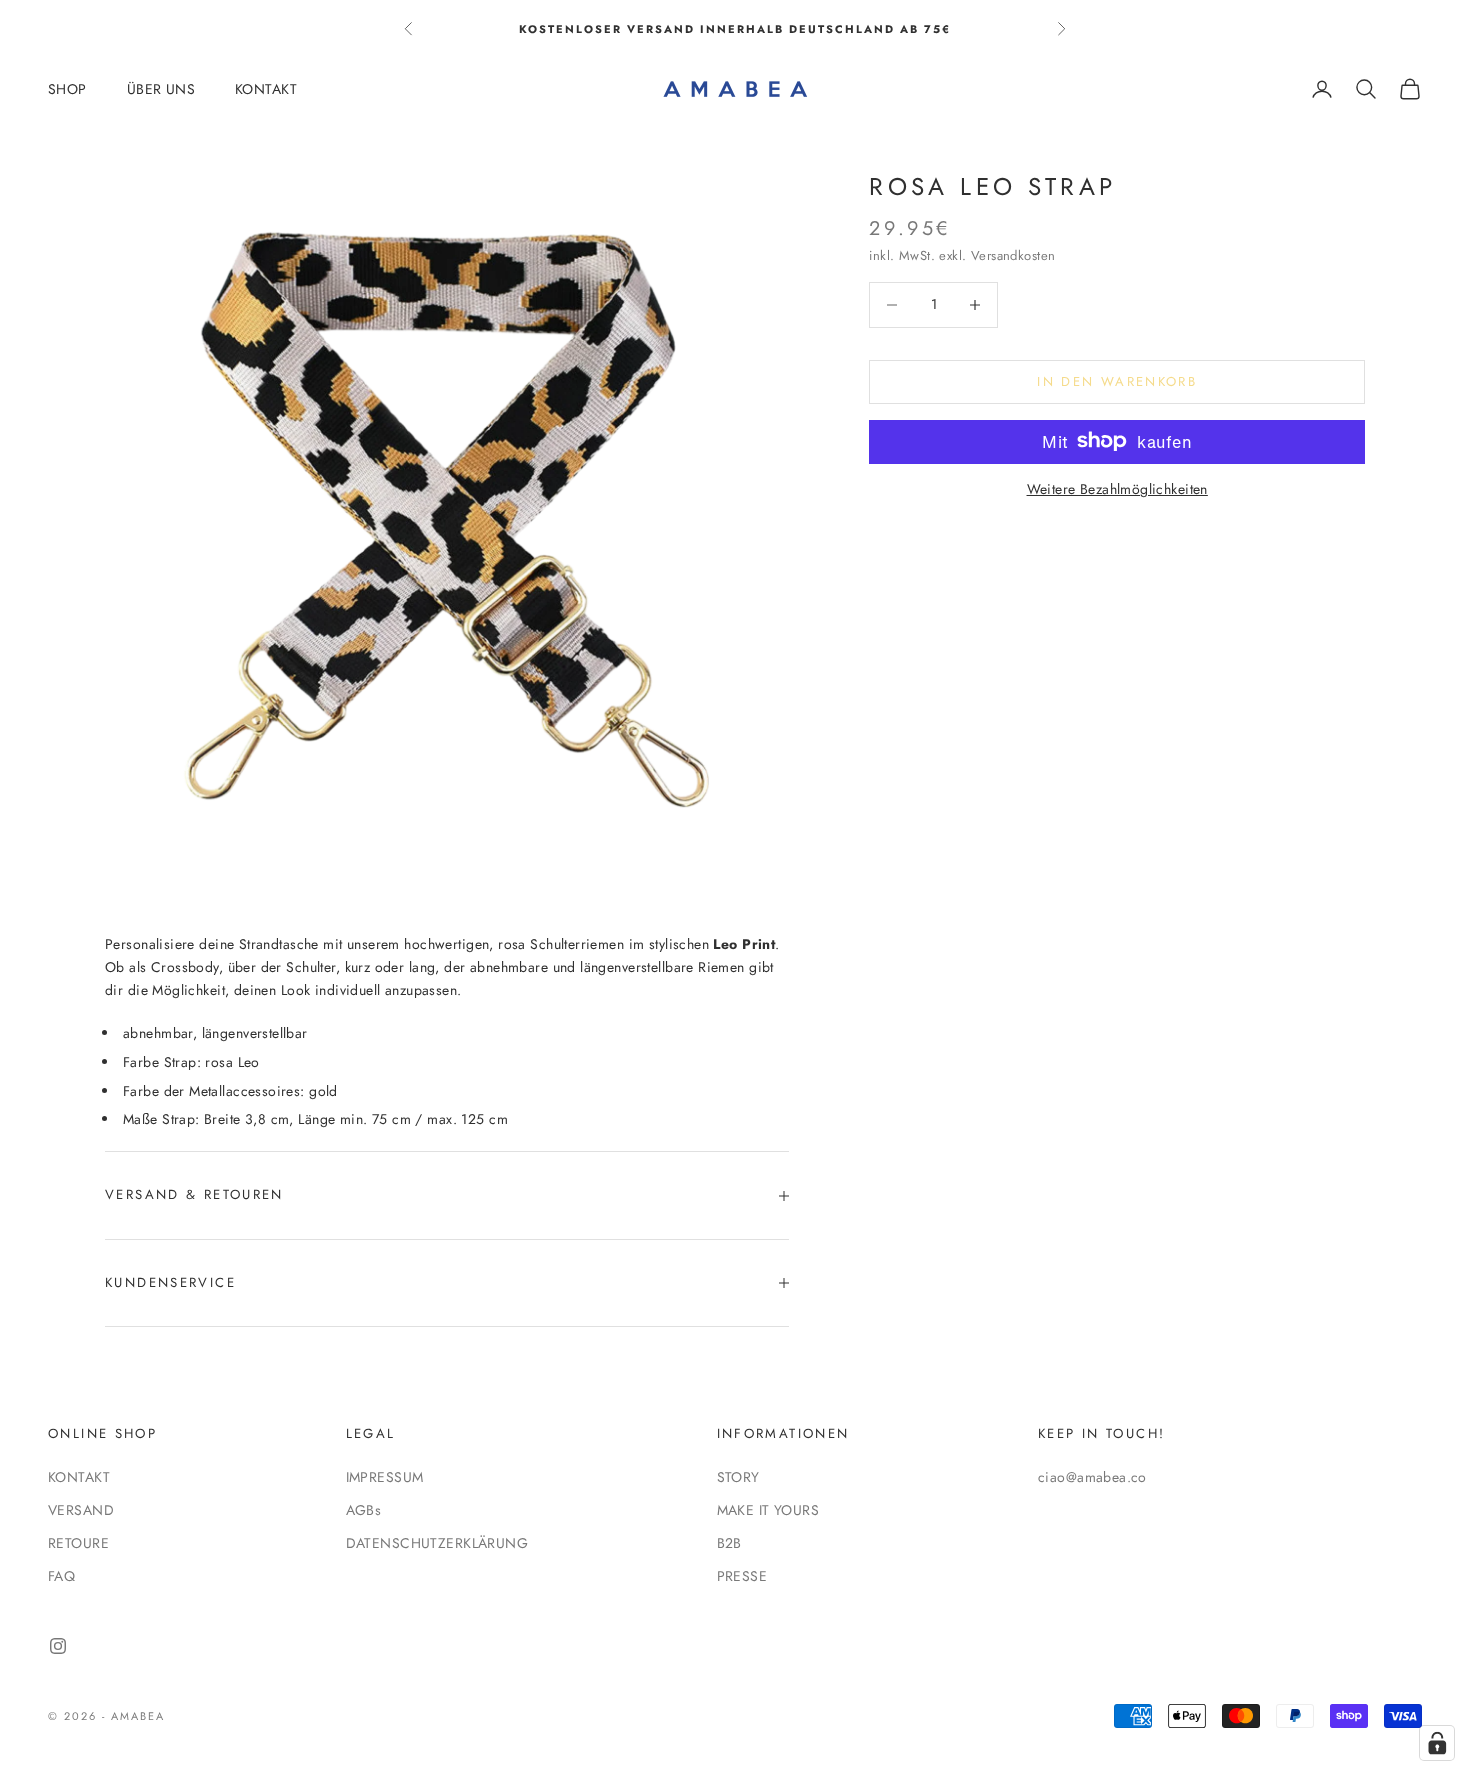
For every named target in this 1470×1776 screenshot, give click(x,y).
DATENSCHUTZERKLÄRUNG (437, 1543)
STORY (738, 1477)
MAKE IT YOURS (768, 1510)
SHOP (67, 89)
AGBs (364, 1510)
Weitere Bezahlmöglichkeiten (1117, 488)
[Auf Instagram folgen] (58, 1646)
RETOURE (78, 1543)
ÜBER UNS (161, 89)
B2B (729, 1543)
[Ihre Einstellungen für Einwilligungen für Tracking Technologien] (1437, 1743)
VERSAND (81, 1510)
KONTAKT (266, 89)
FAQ (61, 1576)
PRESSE (742, 1576)
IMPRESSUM (385, 1477)
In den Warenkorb (1116, 381)
